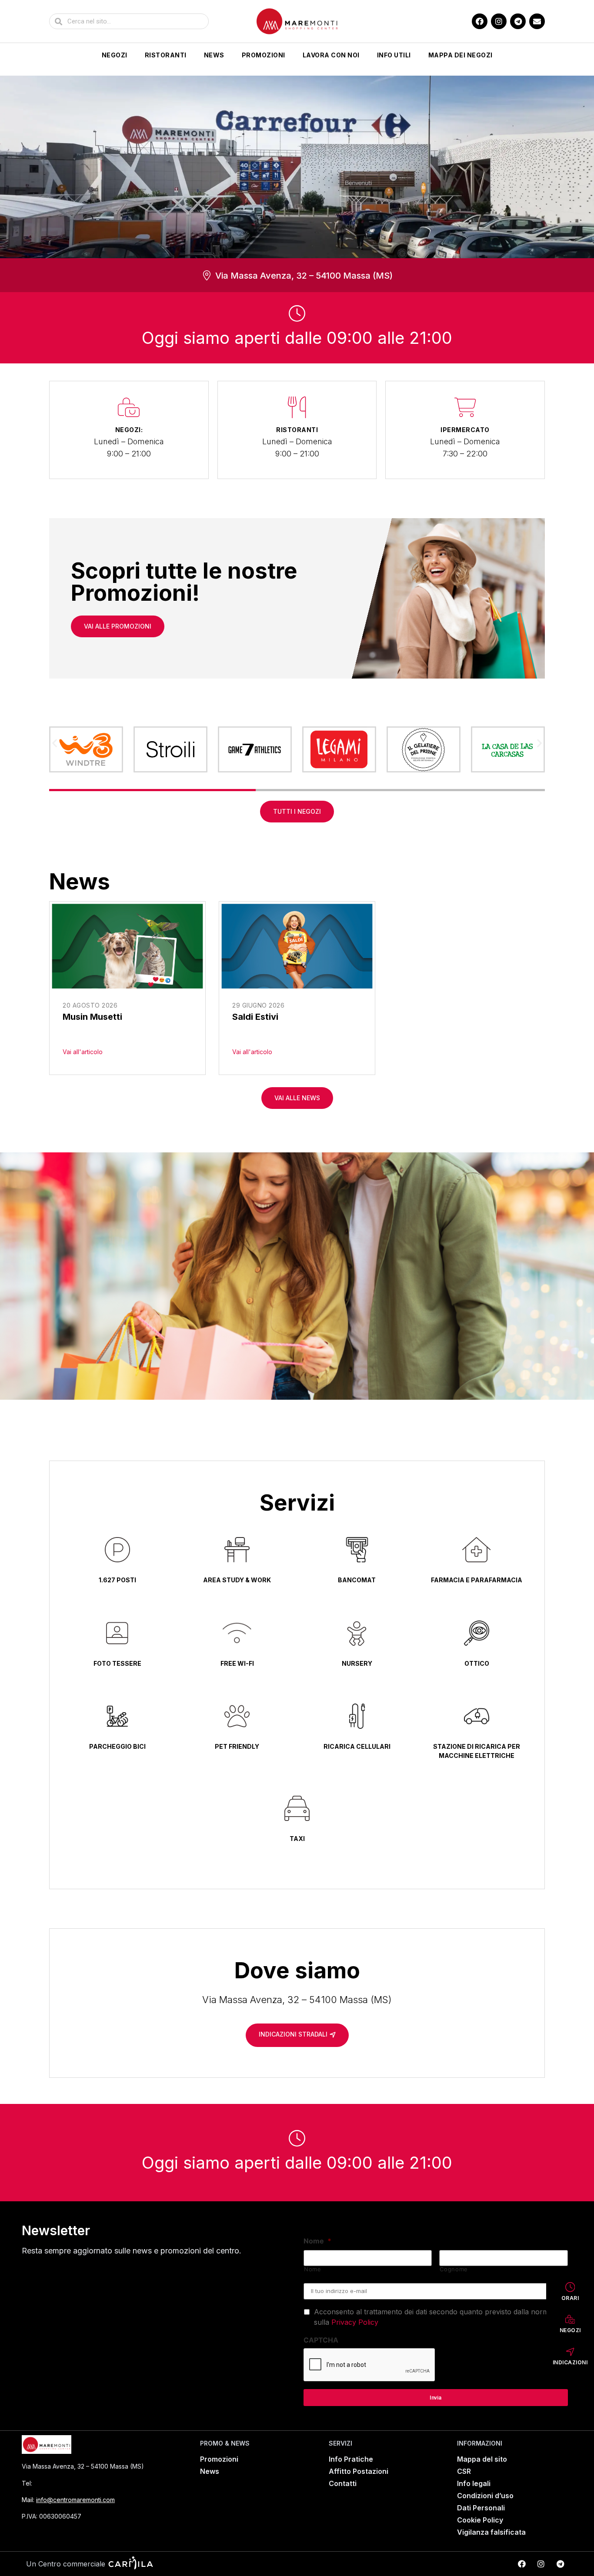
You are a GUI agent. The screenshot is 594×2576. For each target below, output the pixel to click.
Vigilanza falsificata (491, 2532)
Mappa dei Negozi (461, 55)
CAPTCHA (321, 2340)
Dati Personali (481, 2508)
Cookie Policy (480, 2520)
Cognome (454, 2269)
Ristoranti (166, 55)
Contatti (343, 2483)
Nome (317, 2241)
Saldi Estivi (255, 1017)
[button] (55, 743)
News (214, 55)
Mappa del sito (482, 2459)
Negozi (115, 55)
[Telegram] (518, 21)
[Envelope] (537, 21)
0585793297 (57, 2483)
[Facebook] (480, 21)
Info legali (474, 2483)
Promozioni (264, 55)
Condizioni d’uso (485, 2496)
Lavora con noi (331, 55)
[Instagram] (499, 21)
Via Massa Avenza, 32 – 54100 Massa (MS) (304, 276)
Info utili (394, 55)
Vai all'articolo (83, 1052)
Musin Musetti (92, 1017)
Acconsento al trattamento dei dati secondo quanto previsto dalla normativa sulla (439, 2317)
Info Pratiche (351, 2459)
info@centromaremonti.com (75, 2500)
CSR (464, 2471)
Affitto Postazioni (359, 2471)
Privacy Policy (355, 2322)
